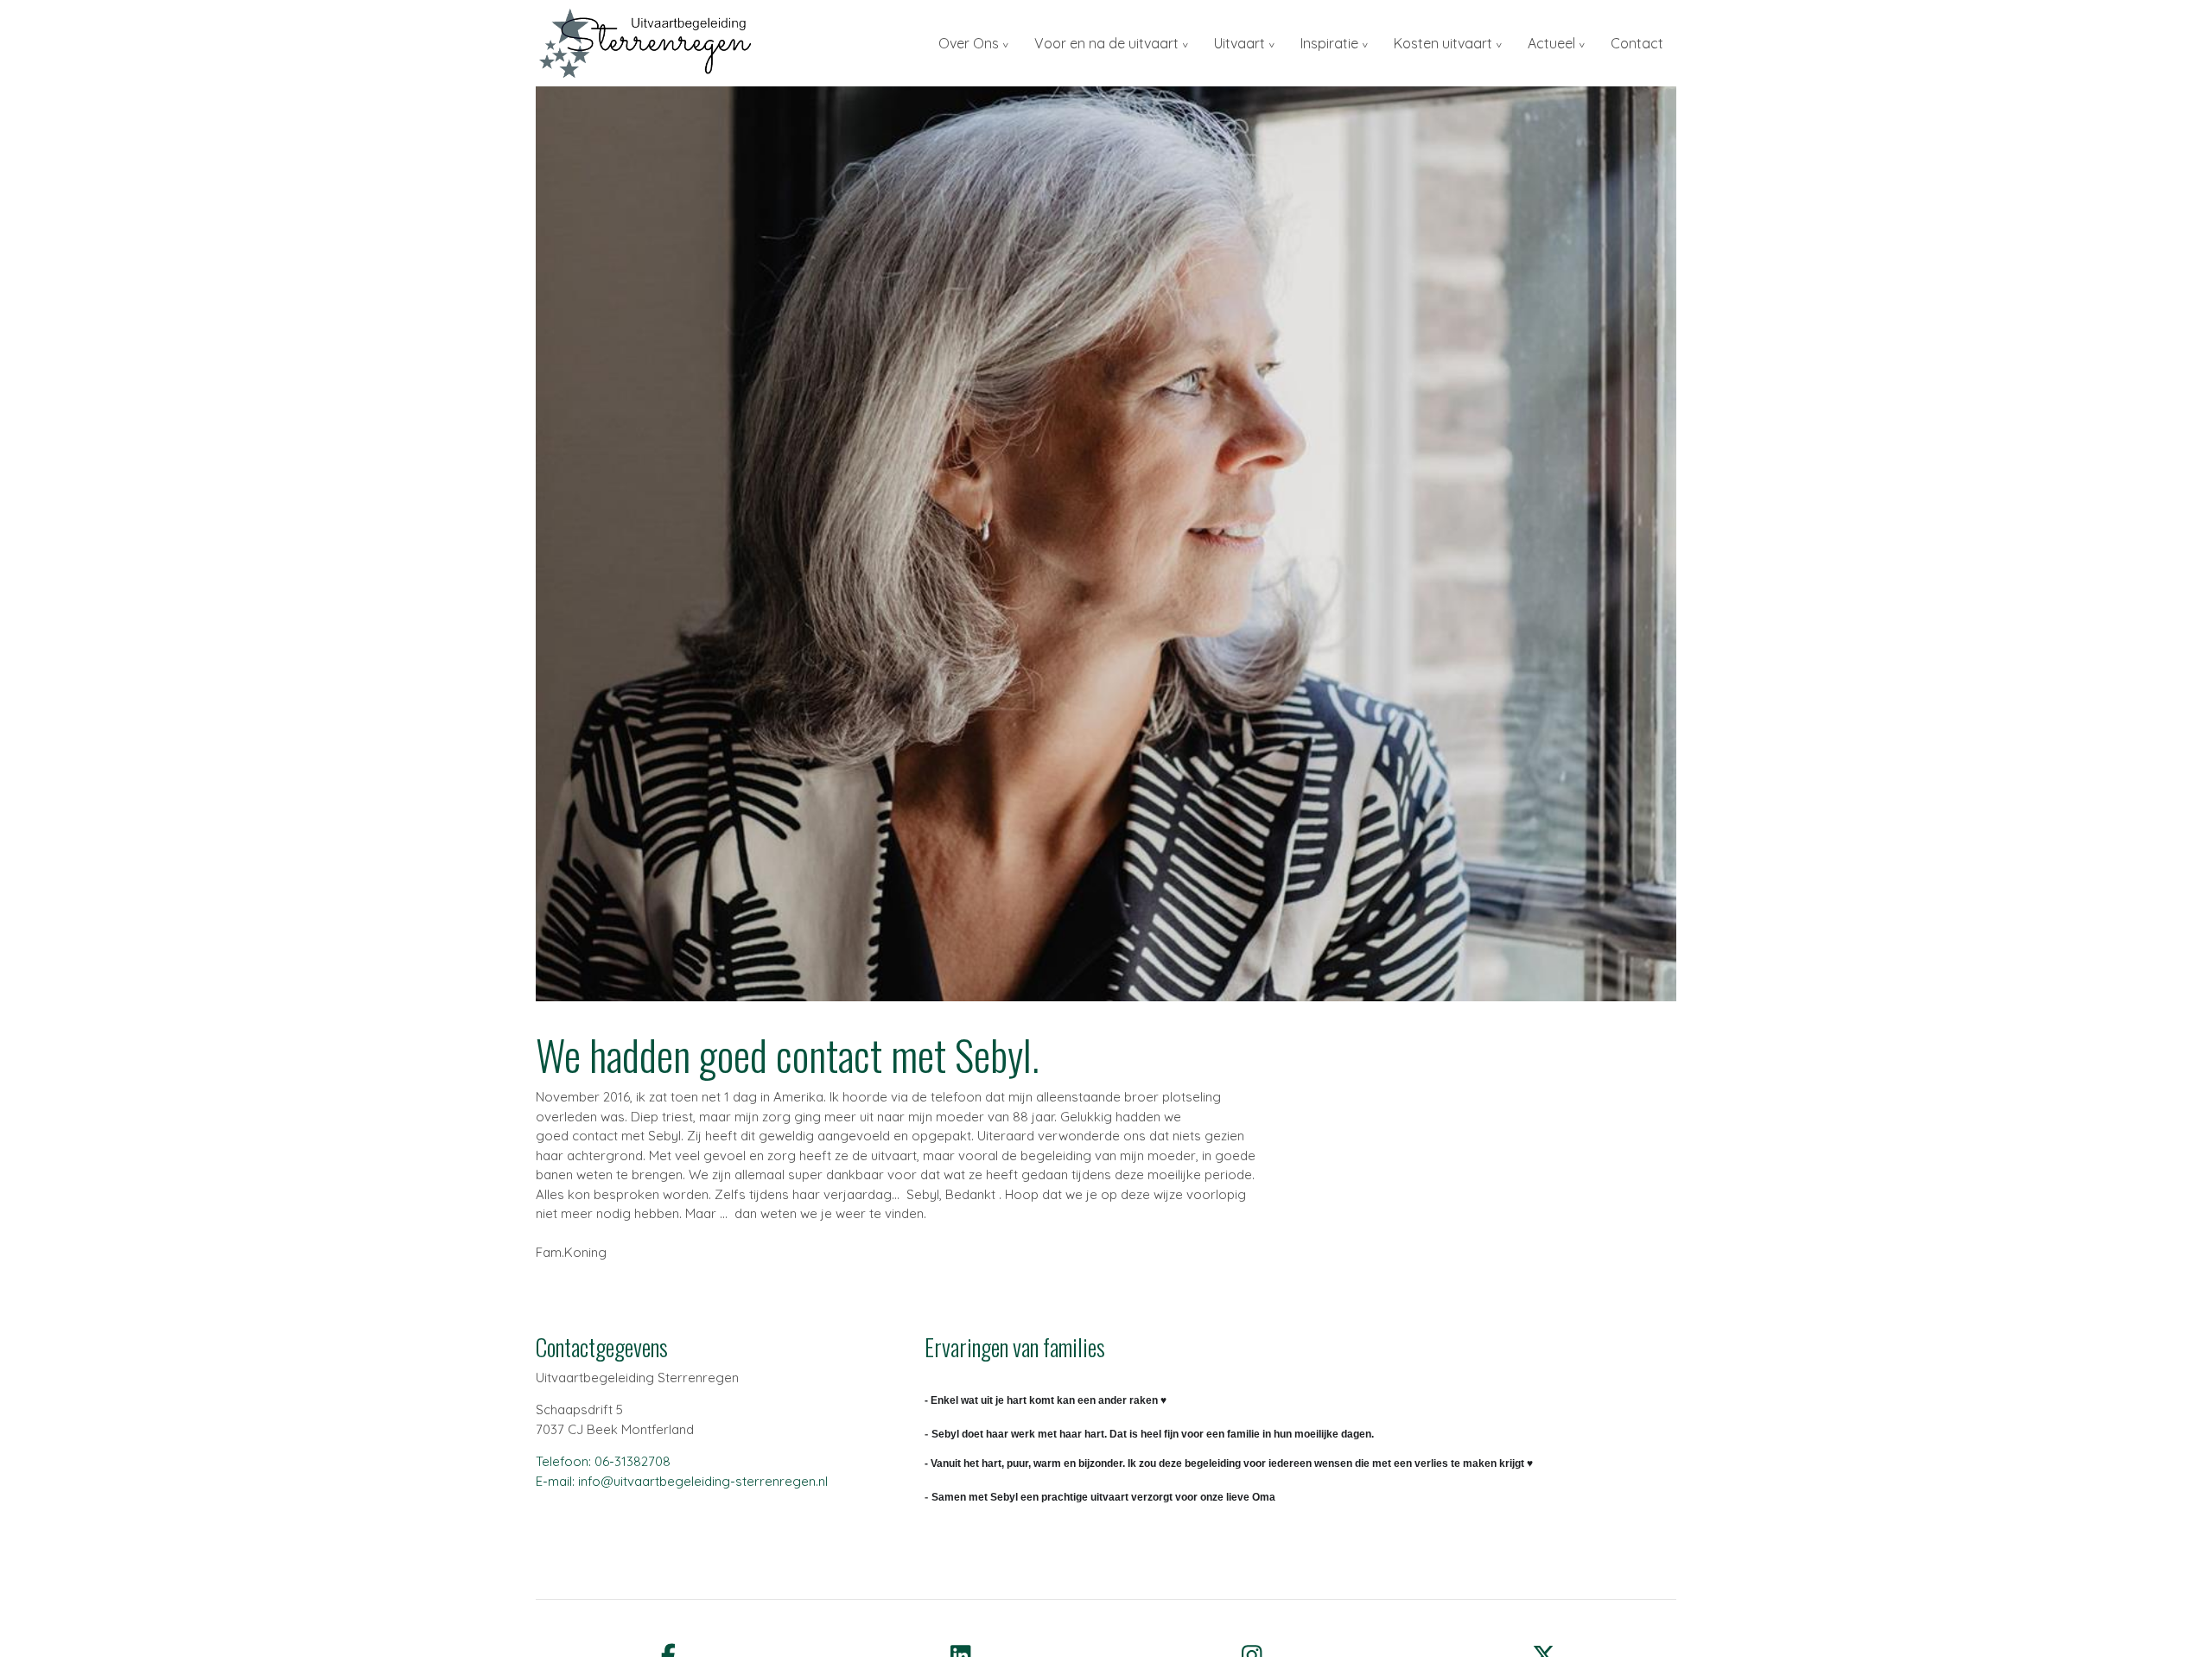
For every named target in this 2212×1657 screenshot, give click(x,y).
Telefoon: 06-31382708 (603, 1461)
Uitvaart (1239, 43)
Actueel (1551, 43)
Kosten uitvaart (1443, 43)
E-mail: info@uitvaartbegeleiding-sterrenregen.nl (682, 1481)
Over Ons (969, 43)
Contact (1637, 43)
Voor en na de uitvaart (1106, 43)
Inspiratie (1329, 43)
